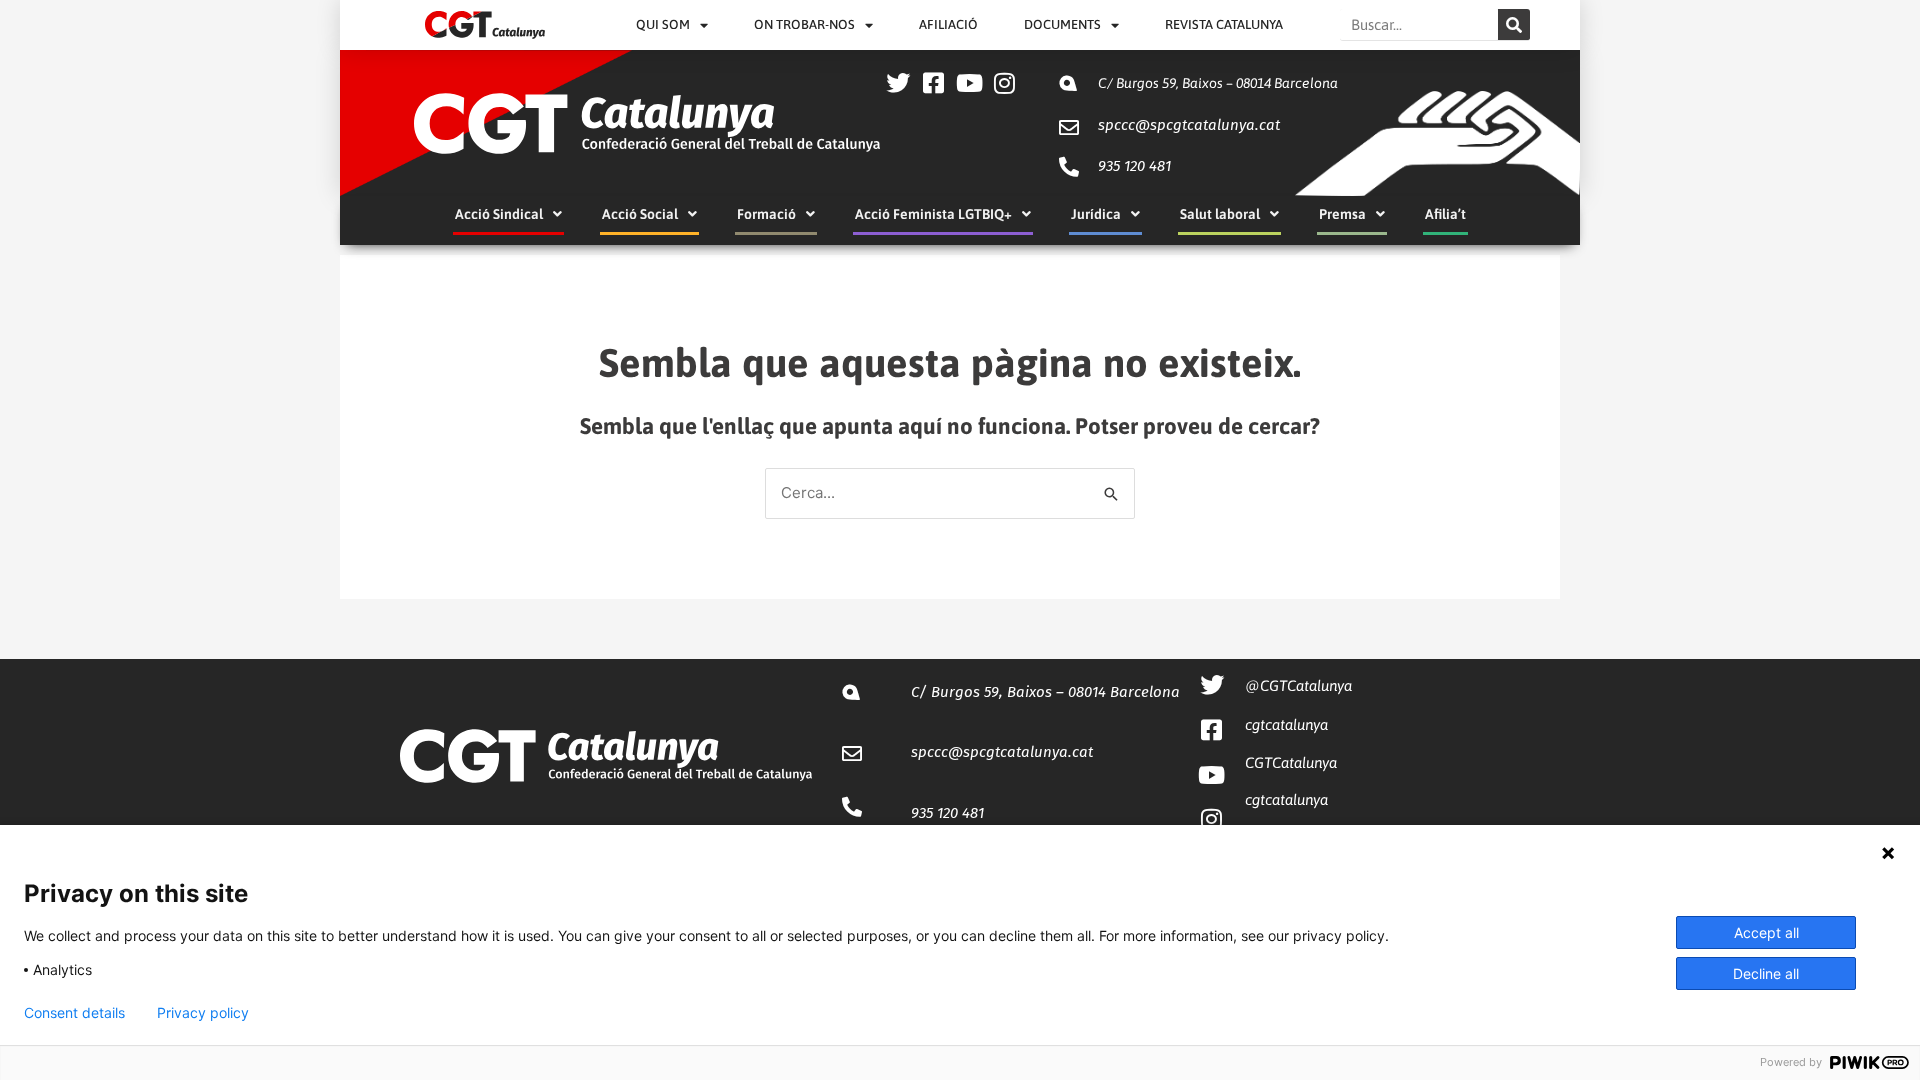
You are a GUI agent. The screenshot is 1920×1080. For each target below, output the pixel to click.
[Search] (1514, 24)
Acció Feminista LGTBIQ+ (933, 214)
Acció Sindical (499, 214)
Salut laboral (1220, 214)
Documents (1062, 24)
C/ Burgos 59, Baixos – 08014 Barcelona (1218, 83)
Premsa (1342, 214)
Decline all (1766, 973)
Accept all (1766, 932)
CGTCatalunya (1291, 762)
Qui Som (663, 24)
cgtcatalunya (1286, 724)
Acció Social (640, 214)
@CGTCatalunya (1298, 685)
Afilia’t (1445, 214)
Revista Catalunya (1224, 24)
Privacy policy (203, 1013)
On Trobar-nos (804, 24)
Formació (766, 214)
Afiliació (948, 24)
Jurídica (1096, 214)
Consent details (74, 1013)
